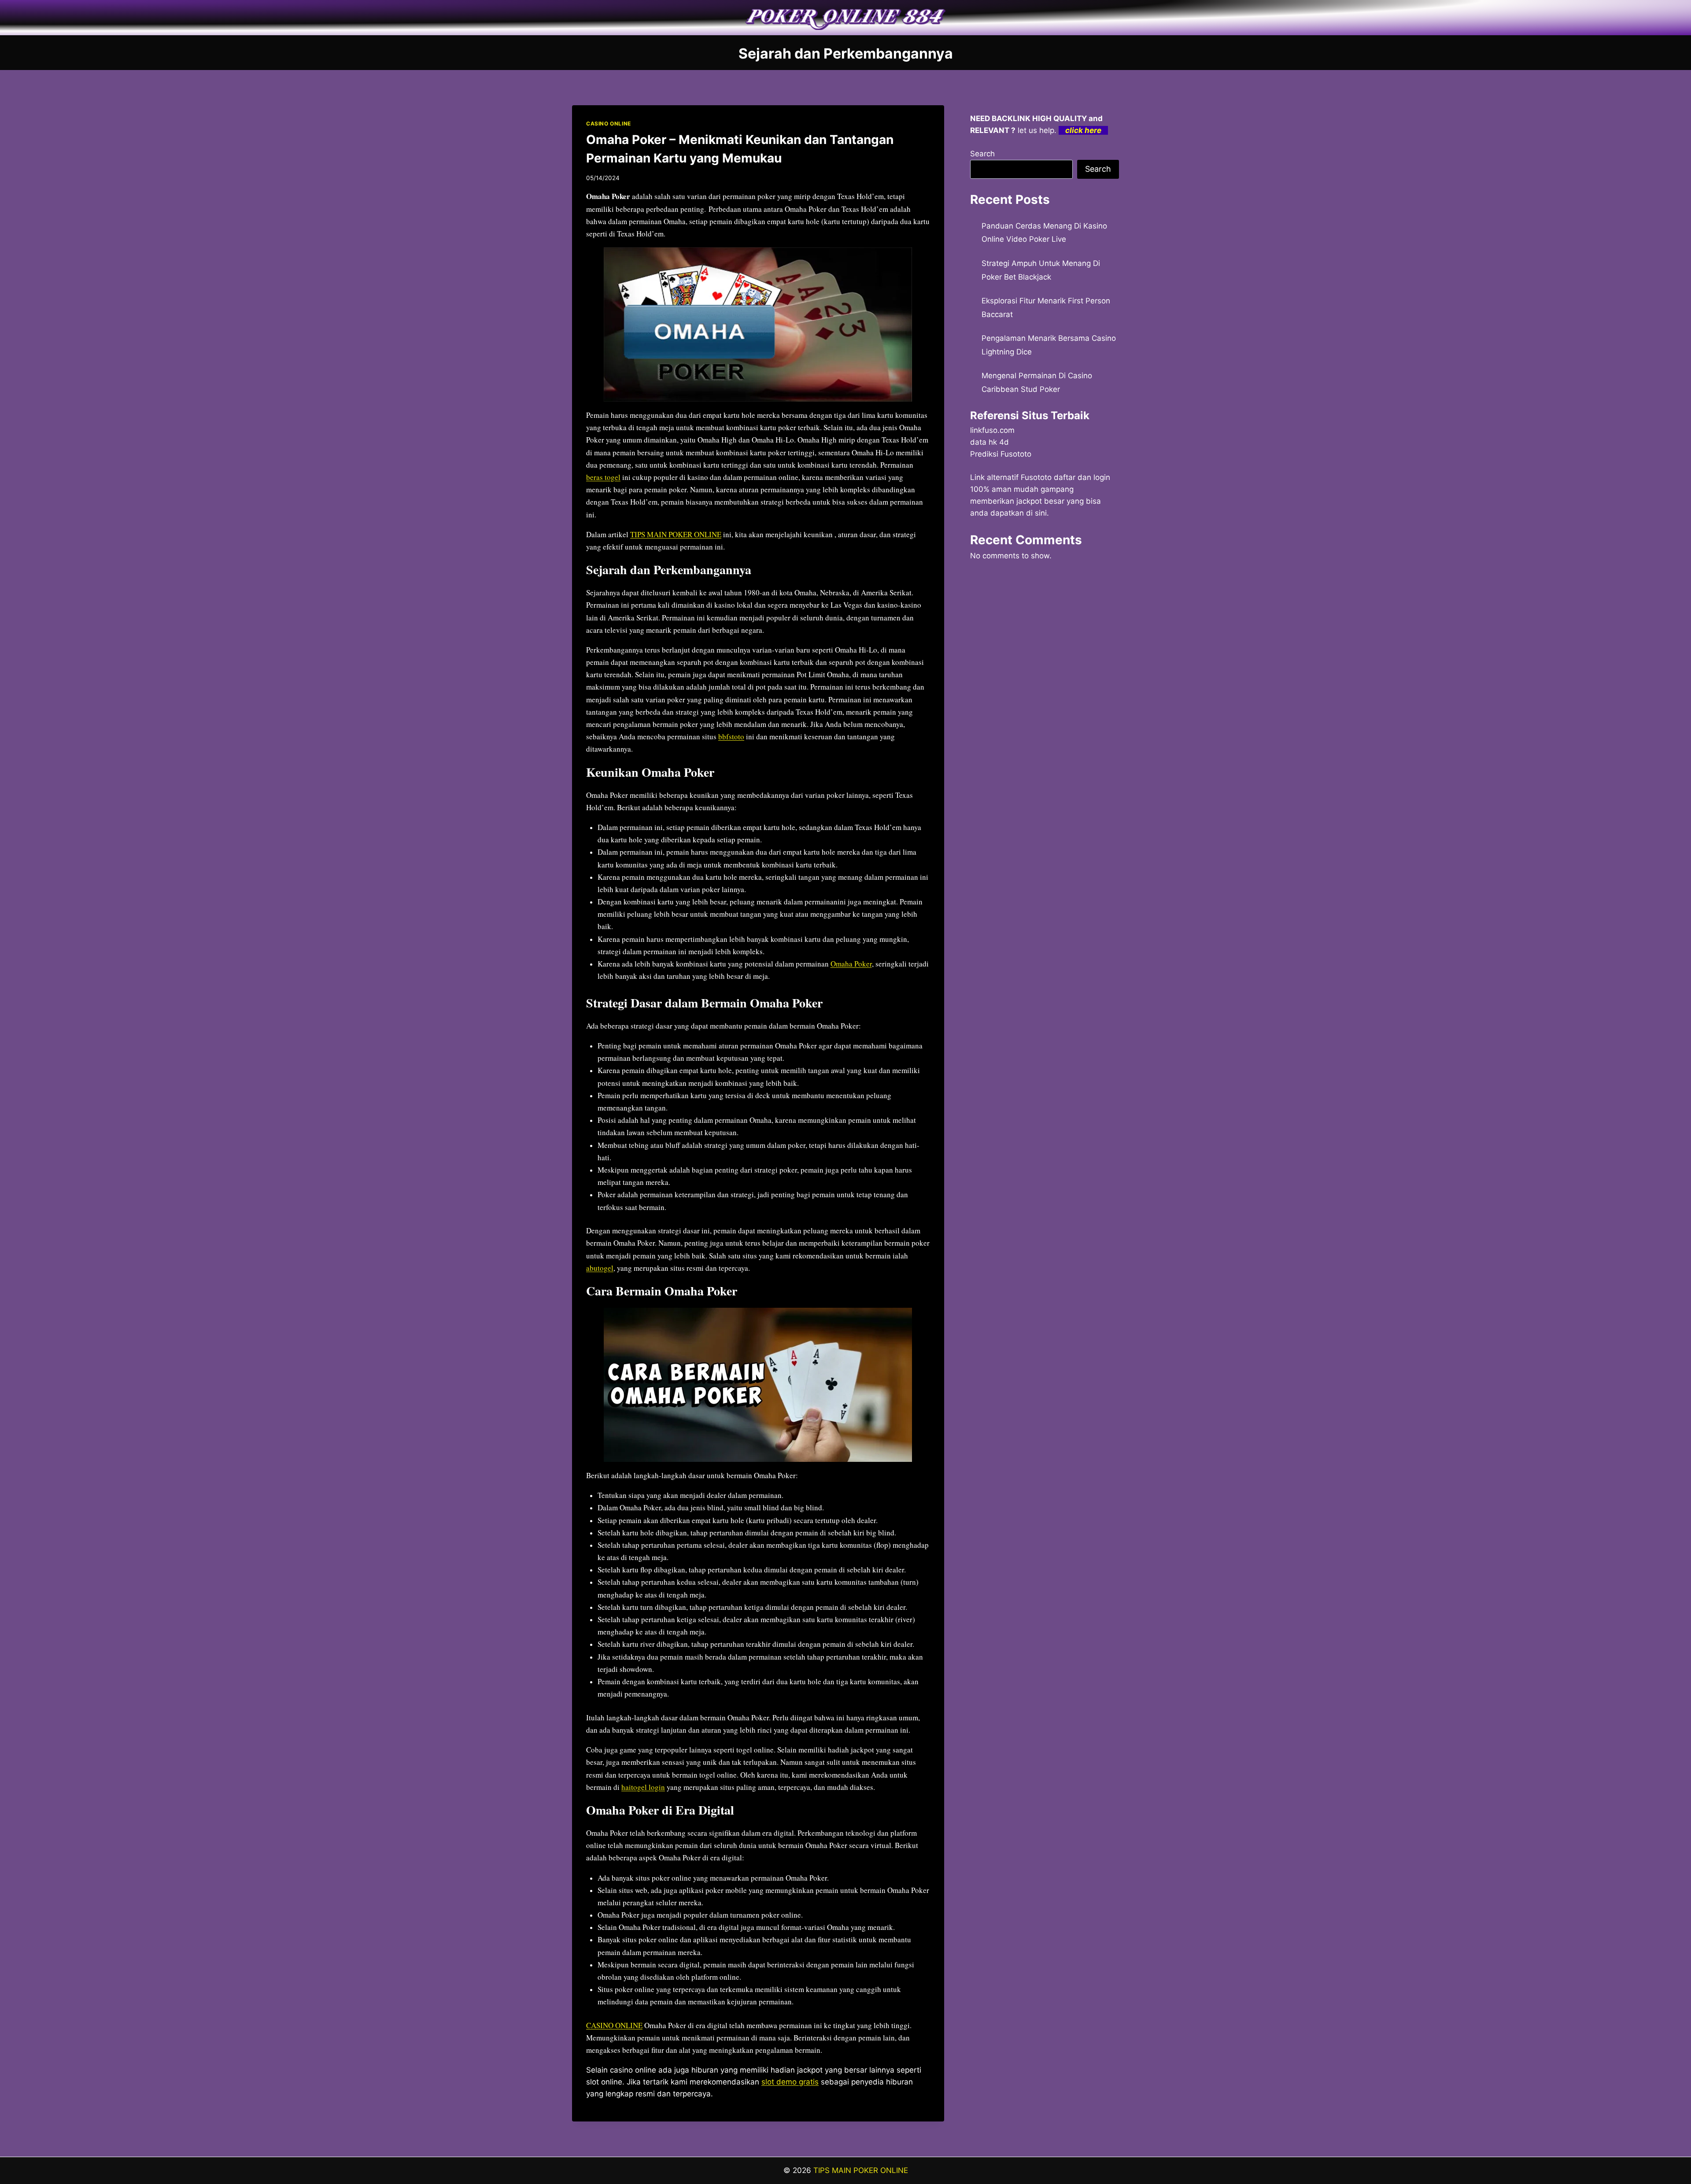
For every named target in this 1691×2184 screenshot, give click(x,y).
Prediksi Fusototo (1001, 454)
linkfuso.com (992, 430)
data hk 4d (989, 442)
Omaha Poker (851, 964)
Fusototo (1036, 477)
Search (982, 154)
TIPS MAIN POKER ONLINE (676, 534)
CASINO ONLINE (609, 124)
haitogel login (643, 1787)
